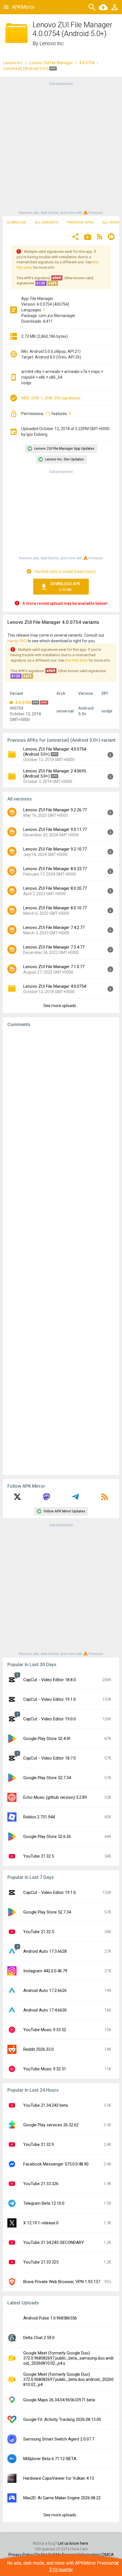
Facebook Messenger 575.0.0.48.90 (56, 2164)
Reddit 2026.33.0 (38, 2049)
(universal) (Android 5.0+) (26, 68)
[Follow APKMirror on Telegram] (75, 1499)
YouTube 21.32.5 (39, 1856)
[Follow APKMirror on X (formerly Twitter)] (17, 1499)
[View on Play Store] (88, 237)
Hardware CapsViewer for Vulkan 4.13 (59, 2478)
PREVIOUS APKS (80, 222)
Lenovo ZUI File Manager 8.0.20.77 (55, 888)
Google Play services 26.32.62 (51, 2125)
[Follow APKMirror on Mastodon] (47, 1499)
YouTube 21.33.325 (41, 2262)
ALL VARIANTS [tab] (47, 222)
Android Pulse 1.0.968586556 (50, 2318)
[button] (75, 237)
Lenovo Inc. (52, 43)
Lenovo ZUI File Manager (51, 63)
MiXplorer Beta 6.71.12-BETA (50, 2459)
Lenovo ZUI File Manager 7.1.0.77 (54, 967)
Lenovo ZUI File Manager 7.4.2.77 (54, 928)
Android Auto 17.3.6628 (45, 1951)
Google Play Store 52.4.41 (47, 1739)
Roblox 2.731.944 (39, 1817)
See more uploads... (61, 1006)
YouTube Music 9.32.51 (45, 2069)
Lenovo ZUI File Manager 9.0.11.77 (55, 830)
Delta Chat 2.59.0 (39, 2338)
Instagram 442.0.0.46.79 (45, 1971)
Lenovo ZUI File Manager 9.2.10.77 (55, 849)
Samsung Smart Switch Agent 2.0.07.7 (59, 2439)
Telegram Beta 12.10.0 (44, 2203)
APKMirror (23, 7)
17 (47, 414)
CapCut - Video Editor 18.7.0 (50, 1758)
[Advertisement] (61, 148)
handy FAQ (17, 641)
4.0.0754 (87, 63)
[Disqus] (61, 1251)
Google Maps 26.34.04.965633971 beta (59, 2400)
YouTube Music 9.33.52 (45, 2030)
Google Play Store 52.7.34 (47, 1778)
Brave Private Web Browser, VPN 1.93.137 (62, 2282)
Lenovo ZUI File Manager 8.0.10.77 (55, 908)
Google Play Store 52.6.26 (47, 1837)
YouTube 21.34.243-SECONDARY (54, 2242)
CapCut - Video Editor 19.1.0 (50, 1699)
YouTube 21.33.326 (41, 2184)
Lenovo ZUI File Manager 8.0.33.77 (55, 869)
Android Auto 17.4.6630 (45, 2010)
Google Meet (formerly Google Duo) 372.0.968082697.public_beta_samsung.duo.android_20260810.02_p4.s (69, 2358)
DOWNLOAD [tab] (17, 222)
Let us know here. (73, 2543)
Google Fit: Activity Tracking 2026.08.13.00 (62, 2419)
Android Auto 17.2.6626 (45, 1991)
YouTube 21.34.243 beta (46, 2105)
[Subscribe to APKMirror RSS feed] (105, 1499)
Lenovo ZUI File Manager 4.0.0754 (55, 986)
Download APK (65, 587)
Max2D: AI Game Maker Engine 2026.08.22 (62, 2498)
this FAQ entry (76, 660)
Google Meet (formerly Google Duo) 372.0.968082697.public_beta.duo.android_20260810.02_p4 (68, 2379)
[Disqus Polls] (61, 1103)
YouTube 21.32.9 (39, 2144)
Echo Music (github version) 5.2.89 (55, 1797)
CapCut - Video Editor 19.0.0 (50, 1719)
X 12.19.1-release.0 (41, 2223)
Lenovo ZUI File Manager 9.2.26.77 (55, 810)
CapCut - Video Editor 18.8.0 (50, 1680)
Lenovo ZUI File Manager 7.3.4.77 (54, 947)
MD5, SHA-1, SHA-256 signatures (51, 398)
